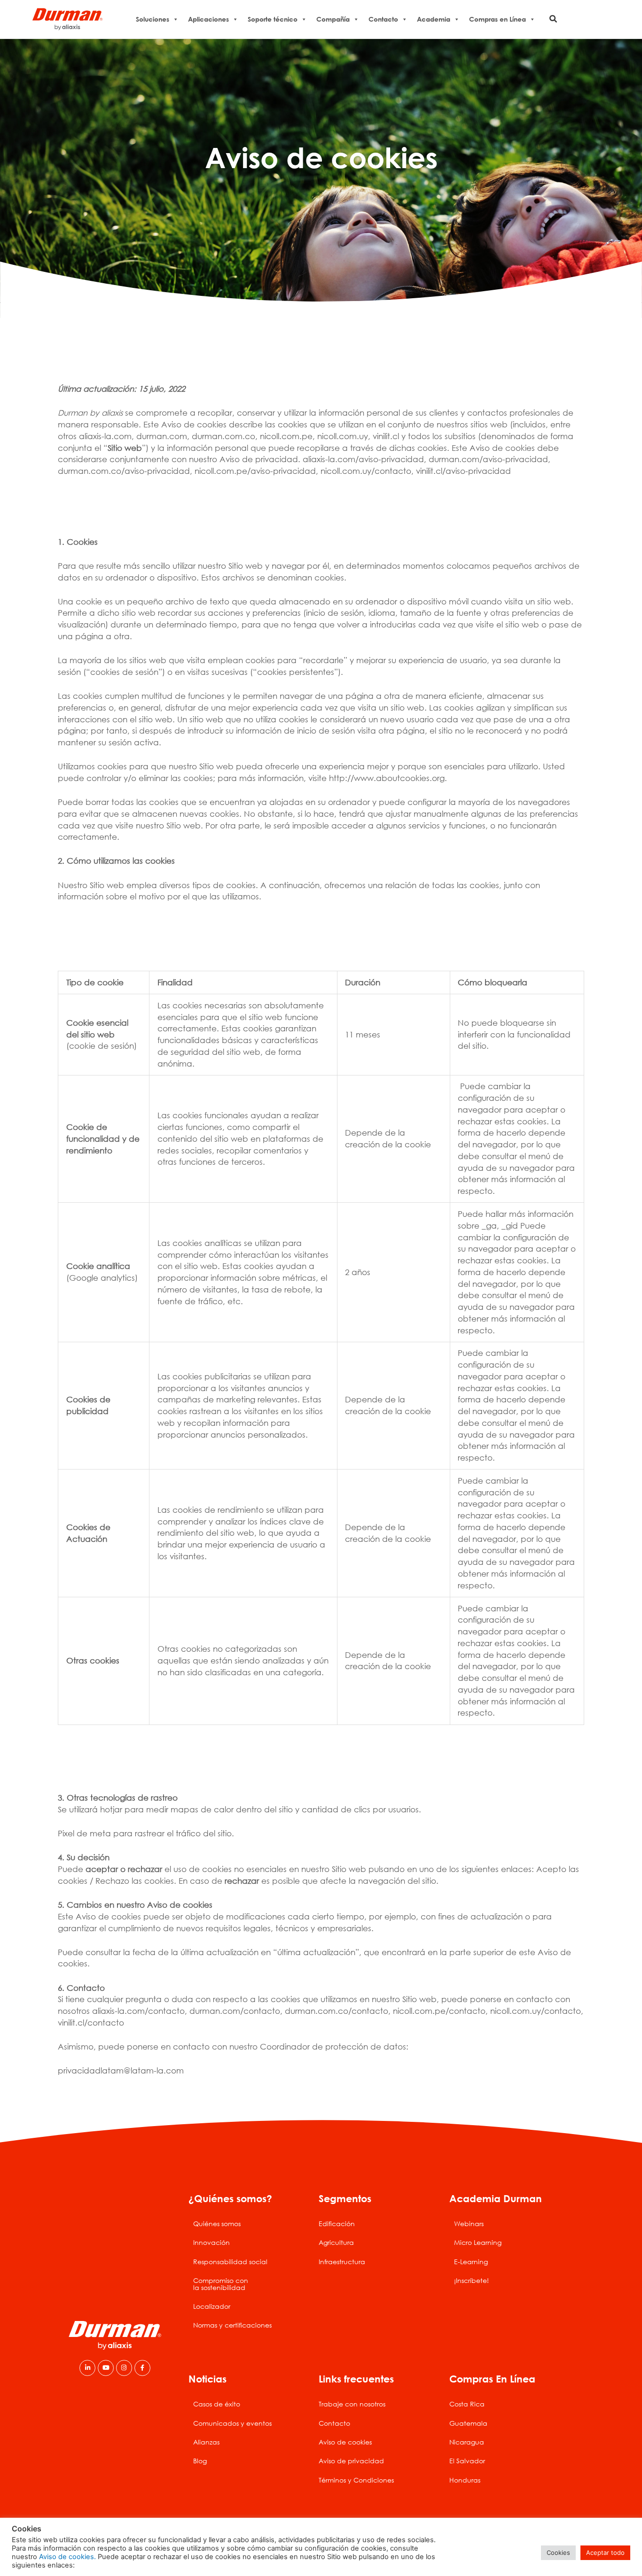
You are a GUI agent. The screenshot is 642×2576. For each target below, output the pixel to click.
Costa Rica (467, 2404)
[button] (554, 19)
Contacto (383, 19)
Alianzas (206, 2442)
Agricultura (336, 2242)
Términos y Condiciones (356, 2480)
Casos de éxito (217, 2404)
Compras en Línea (497, 19)
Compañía (333, 19)
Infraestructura (342, 2262)
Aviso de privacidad (351, 2461)
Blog (200, 2461)
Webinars (469, 2224)
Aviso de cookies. (67, 2557)
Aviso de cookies (345, 2442)
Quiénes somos (217, 2224)
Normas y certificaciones (232, 2325)
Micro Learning (478, 2242)
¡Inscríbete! (471, 2280)
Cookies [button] (558, 2553)
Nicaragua (467, 2442)
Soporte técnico (273, 19)
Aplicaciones (208, 19)
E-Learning (471, 2262)
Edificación (337, 2224)
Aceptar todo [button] (605, 2553)
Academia (434, 19)
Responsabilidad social (230, 2262)
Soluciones (153, 19)
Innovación (211, 2242)
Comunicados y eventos (232, 2423)
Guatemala (468, 2423)
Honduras (465, 2480)
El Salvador (467, 2461)
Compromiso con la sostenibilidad (221, 2284)
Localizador (212, 2306)
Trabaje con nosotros (352, 2404)
